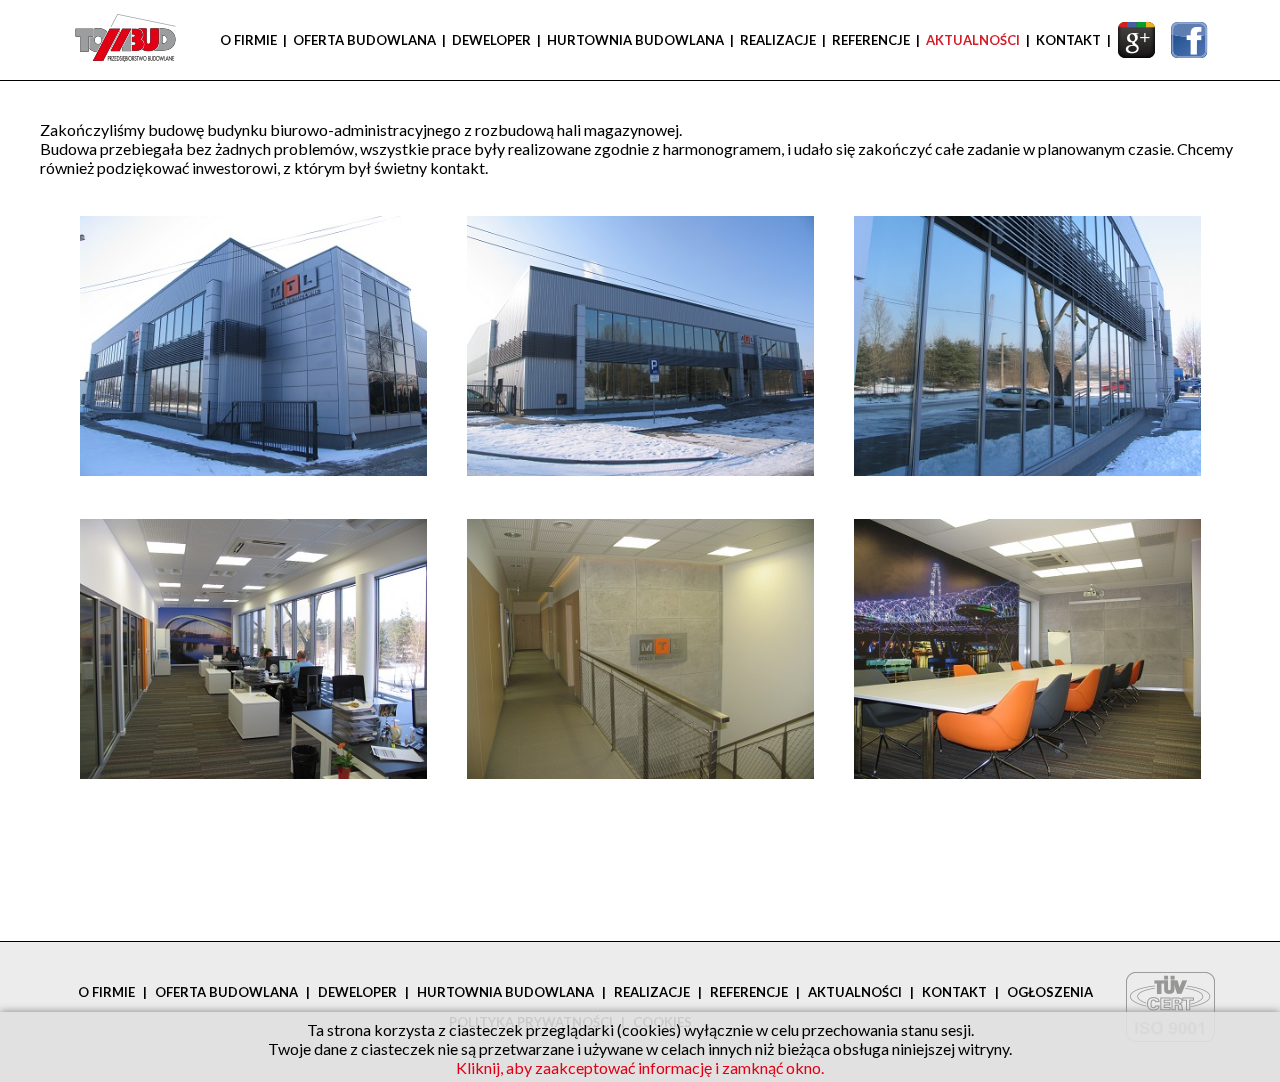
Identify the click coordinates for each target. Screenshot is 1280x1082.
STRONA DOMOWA (120, 40)
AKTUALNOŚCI (973, 40)
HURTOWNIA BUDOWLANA (635, 40)
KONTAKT (1068, 40)
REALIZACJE (778, 40)
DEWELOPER (491, 40)
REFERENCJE (871, 40)
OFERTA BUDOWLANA (364, 40)
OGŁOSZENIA (1050, 992)
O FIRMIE (248, 40)
